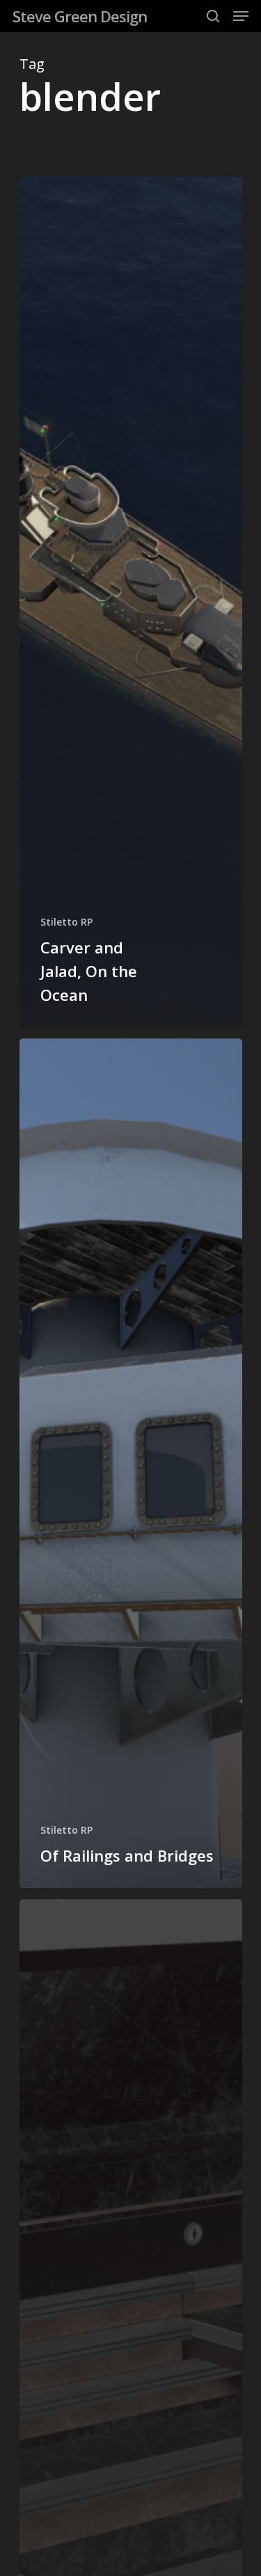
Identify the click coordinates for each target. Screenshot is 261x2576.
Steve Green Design (80, 16)
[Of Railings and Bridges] (131, 1464)
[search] (213, 16)
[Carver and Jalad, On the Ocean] (131, 602)
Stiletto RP (66, 922)
